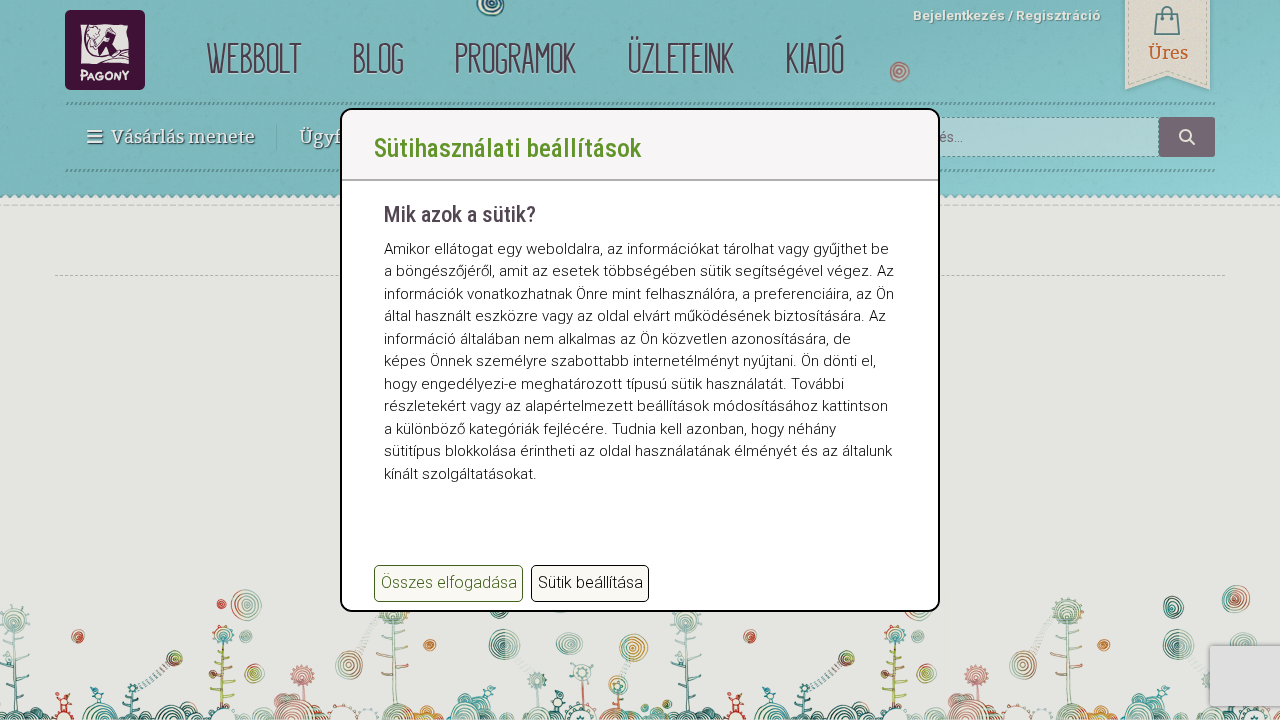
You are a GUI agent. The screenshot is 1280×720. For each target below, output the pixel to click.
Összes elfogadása (449, 582)
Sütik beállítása (590, 582)
